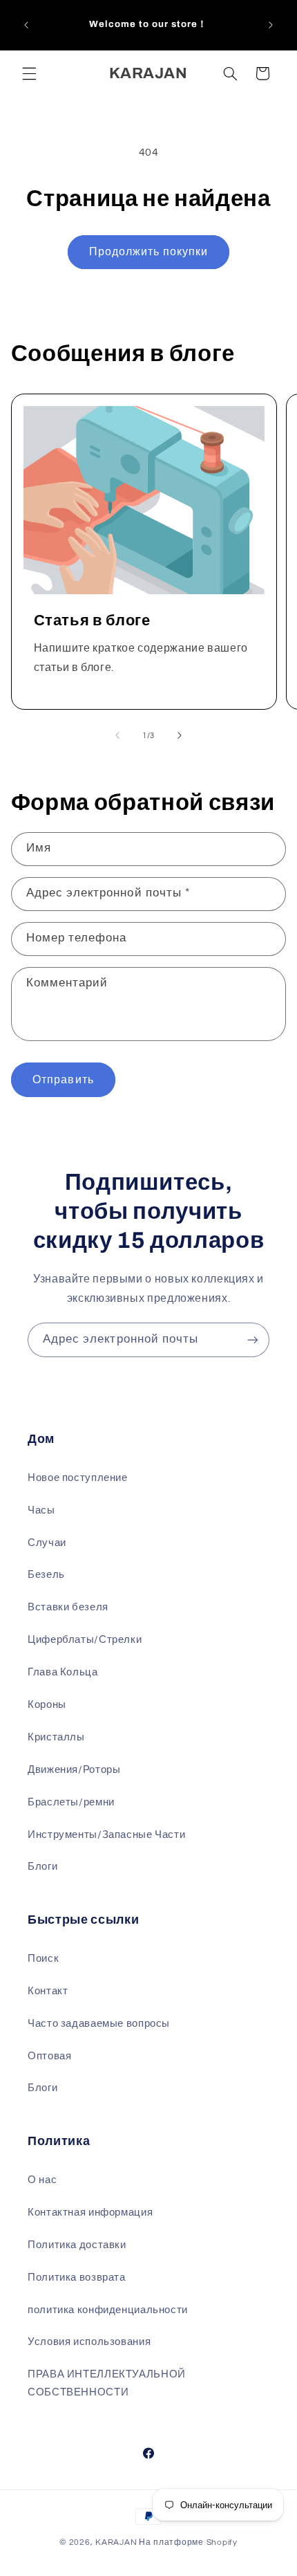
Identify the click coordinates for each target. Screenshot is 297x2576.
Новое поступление (78, 1478)
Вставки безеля (68, 1607)
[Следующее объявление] (271, 25)
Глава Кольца (63, 1672)
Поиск (43, 1959)
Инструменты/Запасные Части (106, 1835)
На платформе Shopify (188, 2542)
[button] (29, 73)
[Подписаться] (253, 1340)
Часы (41, 1510)
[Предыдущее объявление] (26, 25)
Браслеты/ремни (71, 1802)
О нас (42, 2180)
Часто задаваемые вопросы (99, 2024)
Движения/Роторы (74, 1770)
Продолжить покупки (148, 252)
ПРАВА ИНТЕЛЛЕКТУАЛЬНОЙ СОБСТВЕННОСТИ (107, 2383)
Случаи (47, 1543)
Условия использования (89, 2342)
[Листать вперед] (180, 735)
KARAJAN (116, 2542)
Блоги (42, 1867)
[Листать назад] (117, 735)
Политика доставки (77, 2245)
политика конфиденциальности (108, 2310)
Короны (47, 1705)
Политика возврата (77, 2278)
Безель (46, 1575)
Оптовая (49, 2056)
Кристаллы (56, 1737)
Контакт (48, 1991)
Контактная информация (90, 2212)
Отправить (63, 1080)
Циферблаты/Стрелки (85, 1640)
